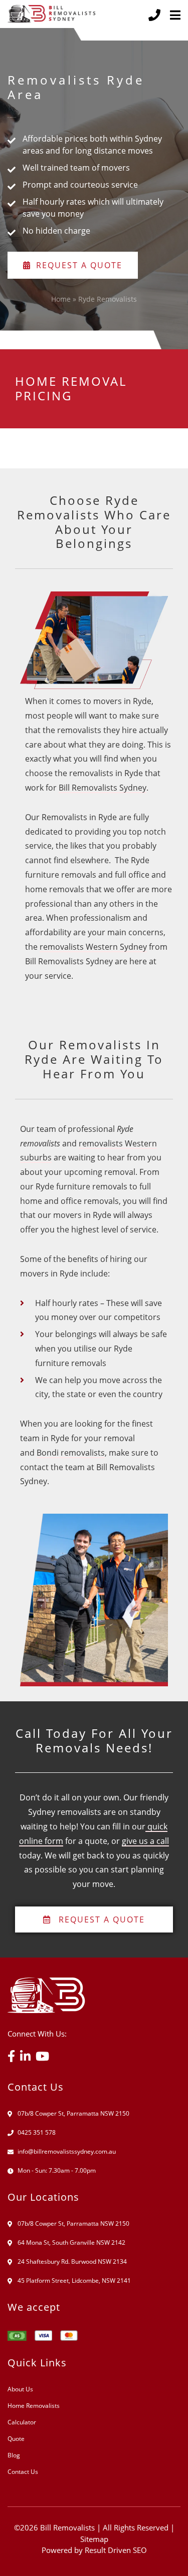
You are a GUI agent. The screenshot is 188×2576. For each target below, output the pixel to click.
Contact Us (23, 2472)
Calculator (22, 2422)
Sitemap (94, 2539)
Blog (14, 2455)
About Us (20, 2389)
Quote (16, 2439)
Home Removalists (34, 2406)
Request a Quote (79, 265)
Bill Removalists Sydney (103, 788)
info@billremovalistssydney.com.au (67, 2151)
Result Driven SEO (116, 2550)
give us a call (145, 1841)
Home (61, 299)
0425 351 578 (37, 2132)
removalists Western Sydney (93, 947)
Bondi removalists (71, 1453)
